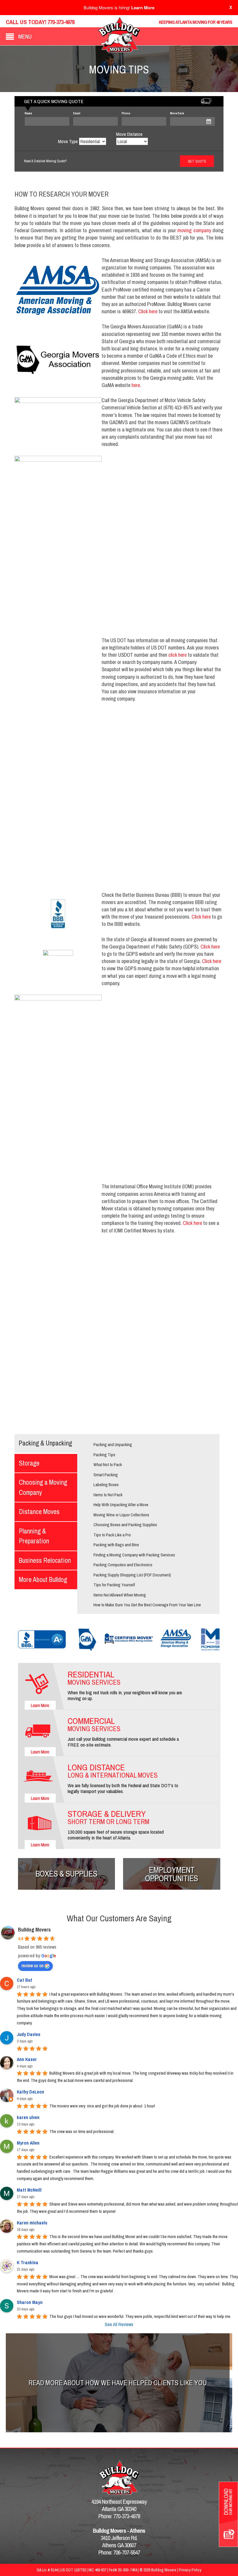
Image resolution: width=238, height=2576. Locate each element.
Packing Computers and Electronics (123, 1565)
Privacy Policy (190, 2570)
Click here (148, 311)
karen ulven (28, 2117)
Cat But (25, 1980)
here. (137, 385)
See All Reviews (119, 2324)
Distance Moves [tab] (39, 1512)
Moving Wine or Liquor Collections (121, 1515)
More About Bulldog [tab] (43, 1579)
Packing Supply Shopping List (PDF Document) (132, 1575)
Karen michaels (32, 2223)
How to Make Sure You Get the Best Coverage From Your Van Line (147, 1605)
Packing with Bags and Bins (116, 1545)
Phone (126, 113)
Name (28, 113)
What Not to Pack (108, 1465)
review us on (33, 1965)
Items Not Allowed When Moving (120, 1595)
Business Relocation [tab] (45, 1560)
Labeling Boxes (106, 1485)
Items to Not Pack (108, 1495)
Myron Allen (28, 2143)
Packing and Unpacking (113, 1444)
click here (177, 655)
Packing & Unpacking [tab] (45, 1443)
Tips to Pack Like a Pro (112, 1535)
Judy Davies (29, 2034)
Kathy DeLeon (30, 2092)
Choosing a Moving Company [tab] (43, 1487)
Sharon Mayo (30, 2302)
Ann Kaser (27, 2059)
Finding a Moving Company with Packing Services (134, 1555)
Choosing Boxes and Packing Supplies (125, 1525)
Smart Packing (106, 1475)
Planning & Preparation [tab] (34, 1536)
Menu (25, 36)
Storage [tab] (29, 1463)
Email (77, 113)
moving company (194, 230)
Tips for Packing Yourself (114, 1585)
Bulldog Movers (34, 1930)
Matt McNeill (29, 2190)
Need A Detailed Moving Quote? (45, 161)
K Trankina (28, 2262)
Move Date (177, 113)
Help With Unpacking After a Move (121, 1505)
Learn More (143, 8)
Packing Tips (104, 1455)
